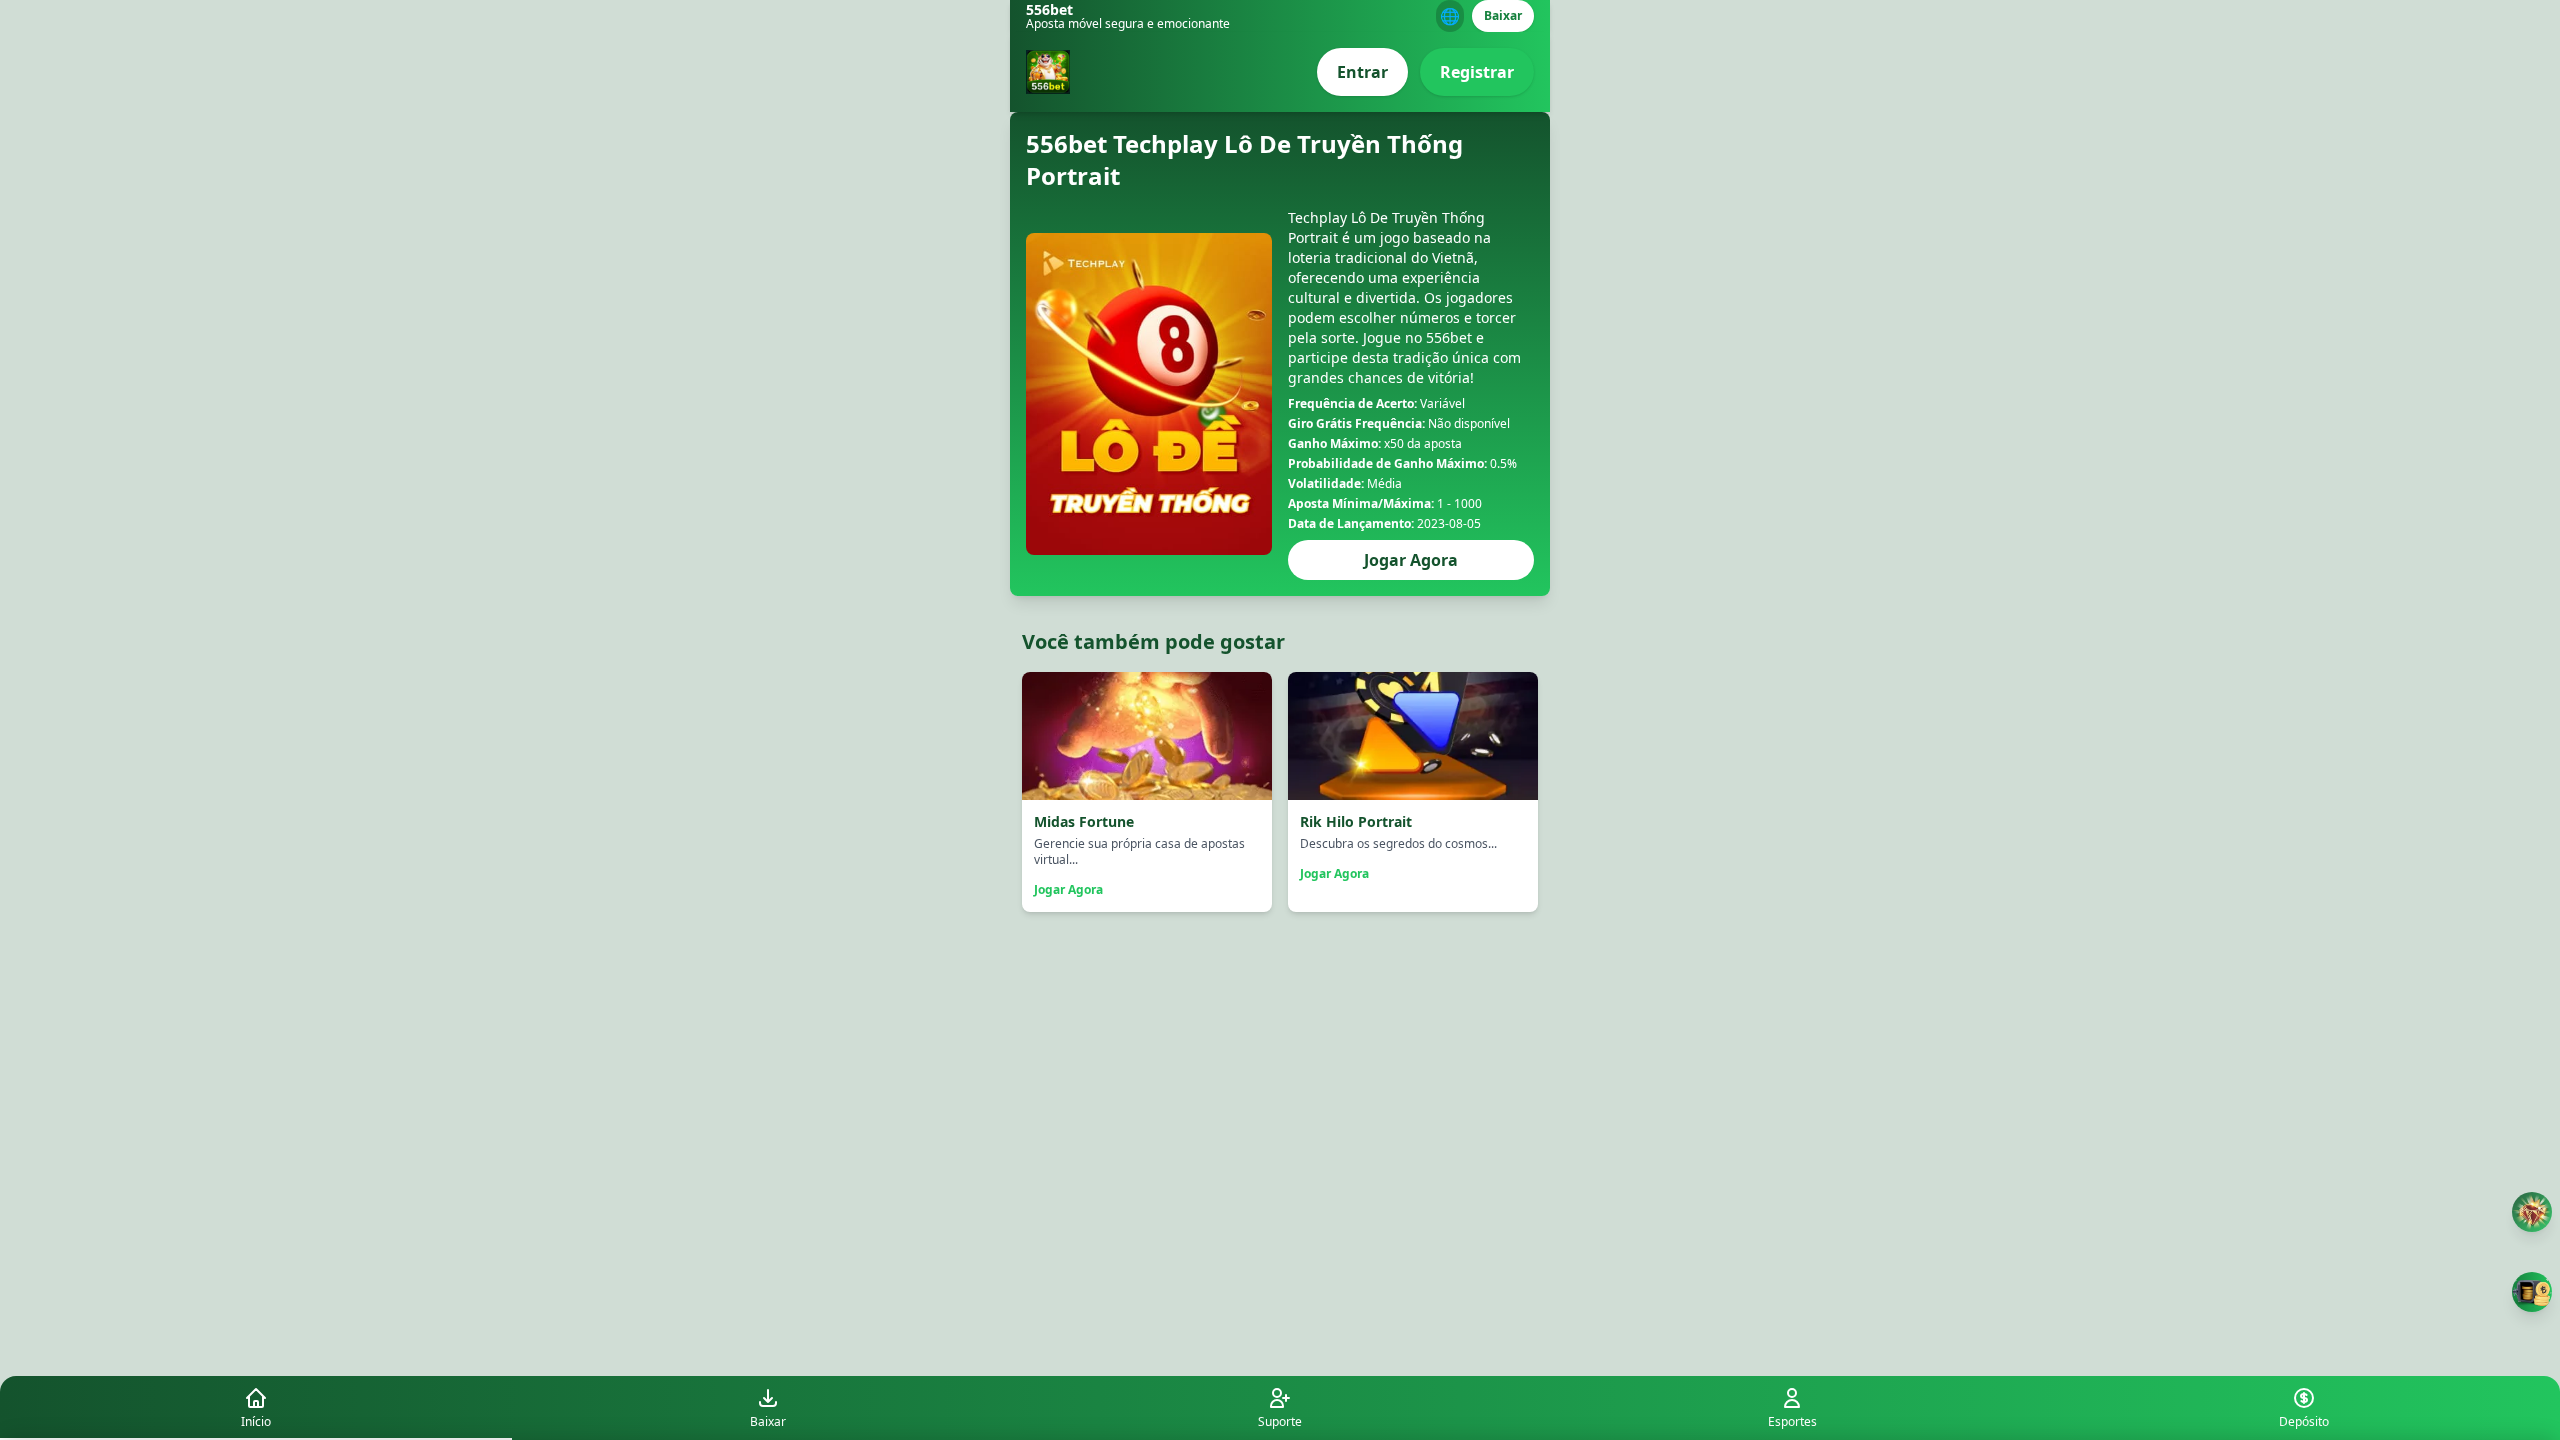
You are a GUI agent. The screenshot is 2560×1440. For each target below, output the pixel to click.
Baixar (1503, 15)
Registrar (1477, 72)
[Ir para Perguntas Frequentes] (2532, 1212)
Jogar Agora (1411, 560)
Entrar (1362, 72)
